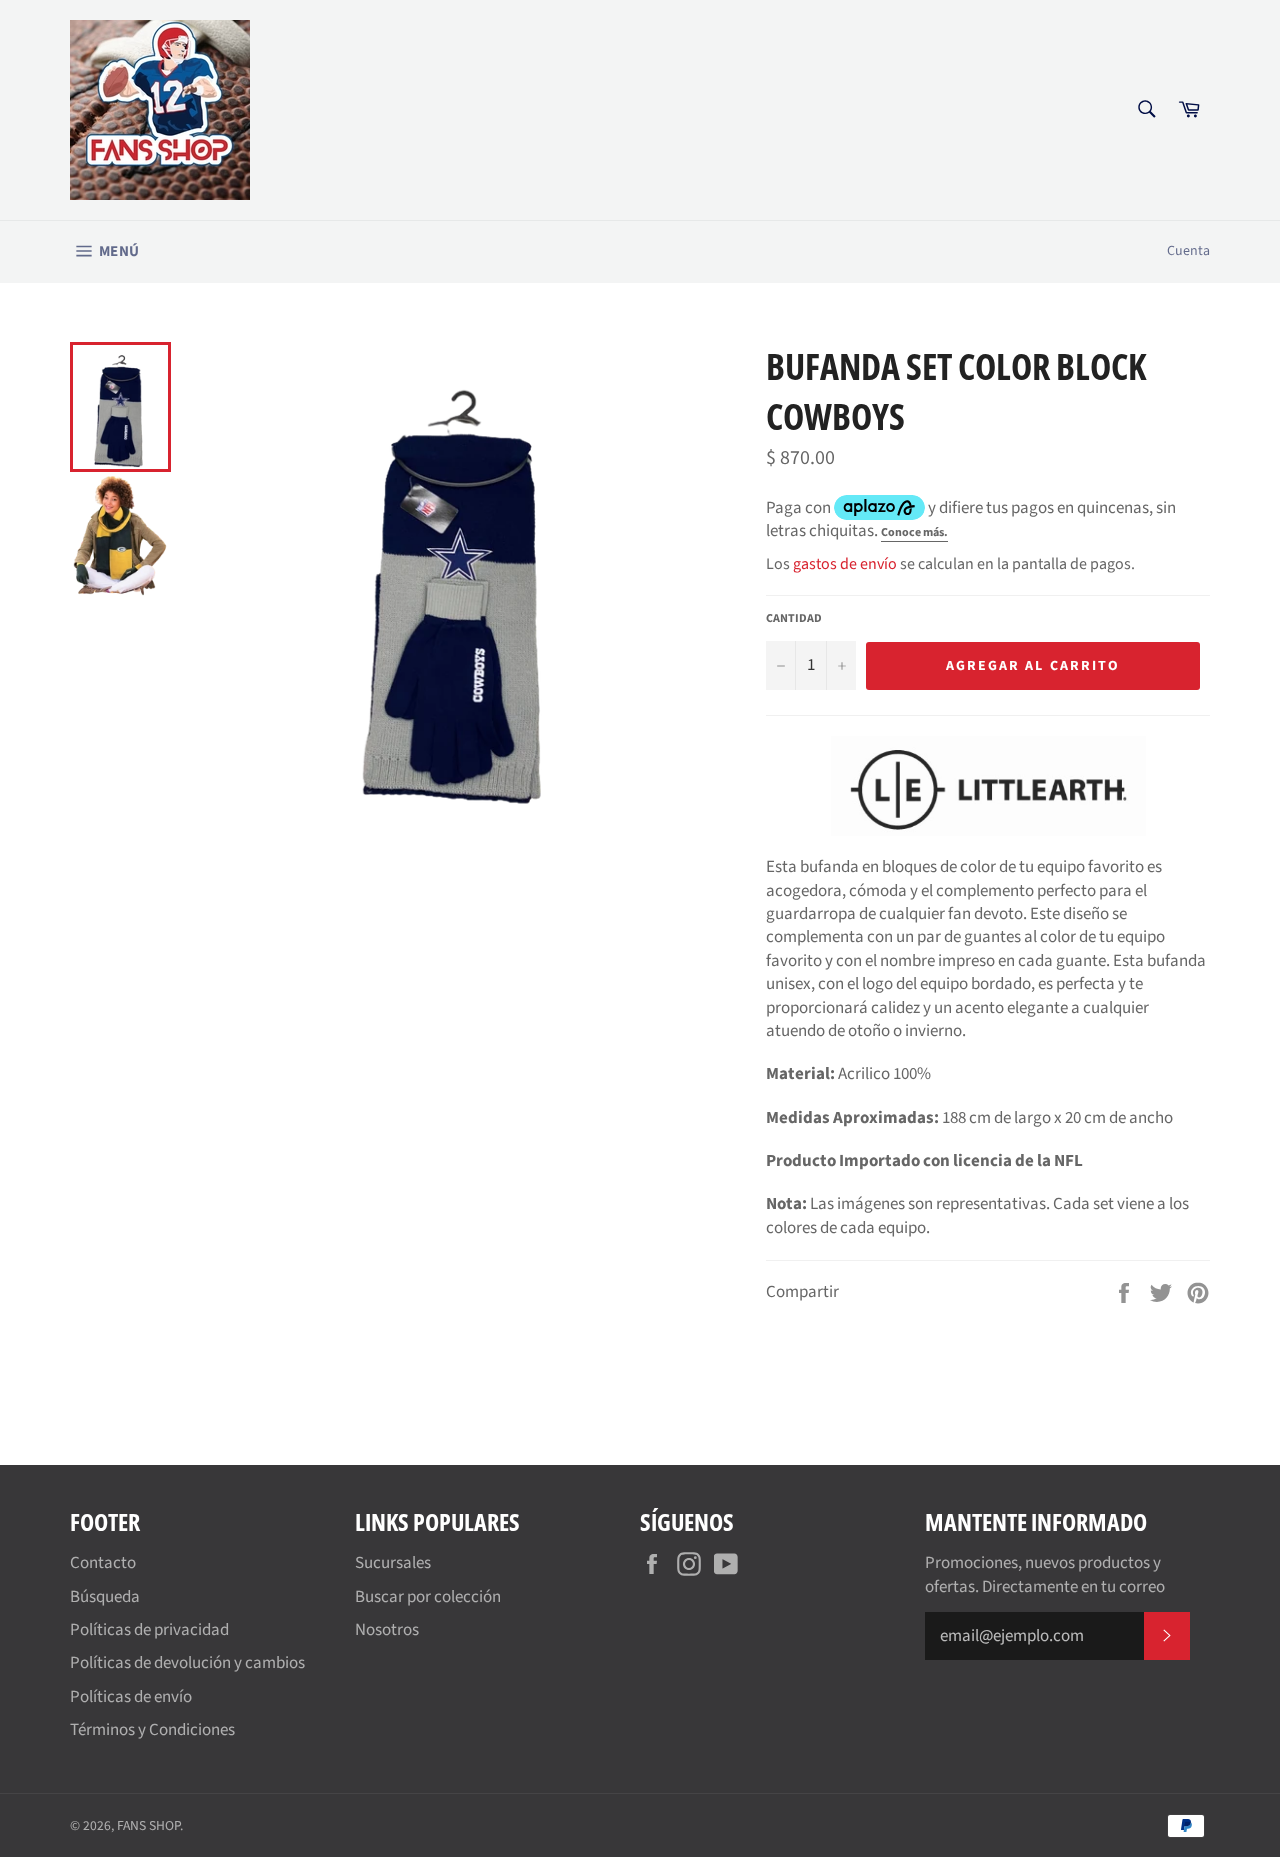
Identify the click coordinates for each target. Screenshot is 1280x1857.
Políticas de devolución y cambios (187, 1663)
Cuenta (1188, 251)
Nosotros (387, 1630)
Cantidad (794, 619)
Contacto (103, 1563)
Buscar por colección (428, 1597)
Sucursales (393, 1563)
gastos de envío (845, 564)
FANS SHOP (148, 1825)
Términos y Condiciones (152, 1730)
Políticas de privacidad (149, 1630)
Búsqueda (105, 1597)
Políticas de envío (131, 1697)
